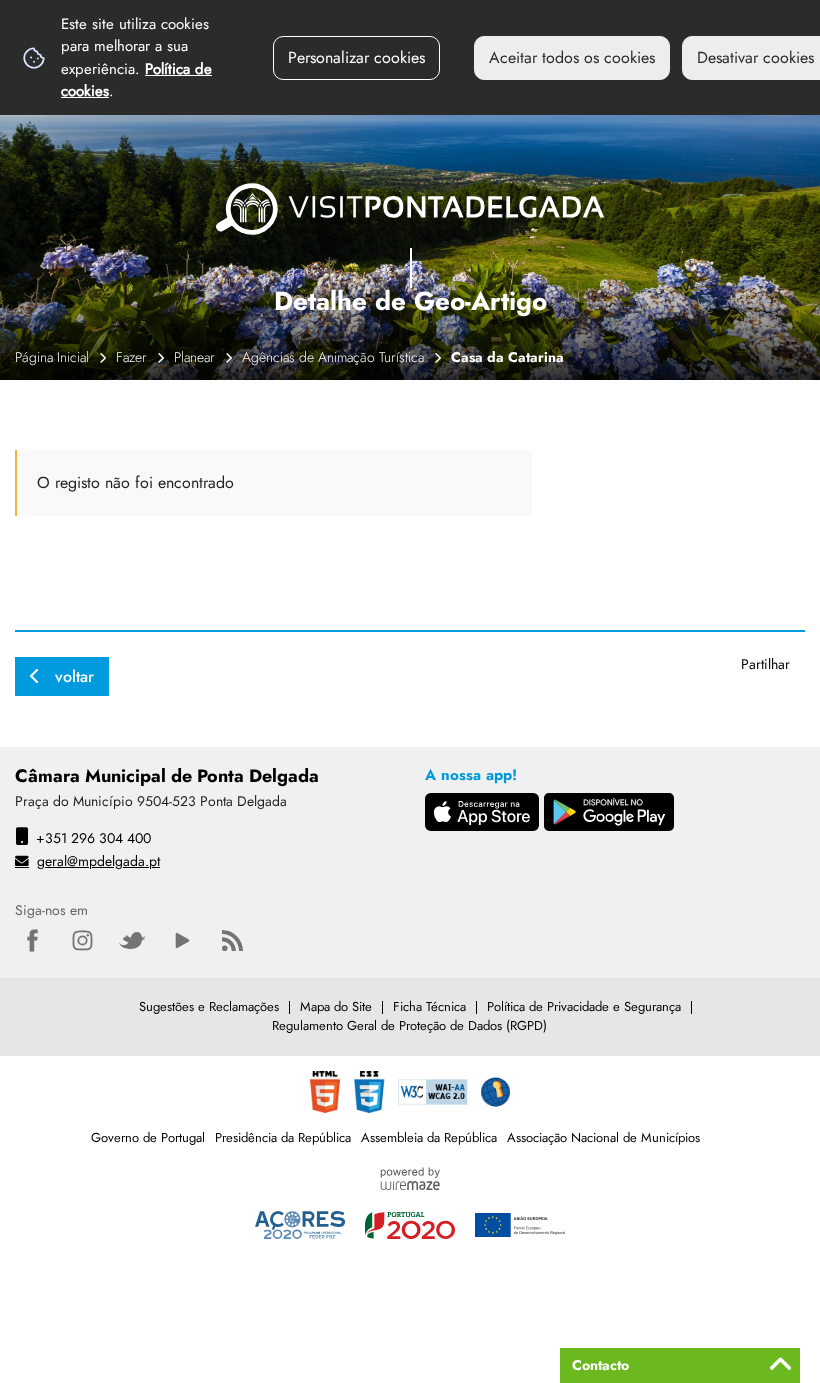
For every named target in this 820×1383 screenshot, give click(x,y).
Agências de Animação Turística (333, 357)
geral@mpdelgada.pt (98, 861)
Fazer (131, 357)
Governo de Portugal (148, 1137)
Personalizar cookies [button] (356, 57)
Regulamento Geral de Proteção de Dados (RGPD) (409, 1025)
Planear (194, 357)
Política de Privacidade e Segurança (584, 1006)
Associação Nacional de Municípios (603, 1137)
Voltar (74, 676)
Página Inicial (52, 357)
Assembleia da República (429, 1137)
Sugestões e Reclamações (209, 1006)
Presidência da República (283, 1137)
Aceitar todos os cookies (572, 57)
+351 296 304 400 (93, 838)
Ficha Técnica (429, 1006)
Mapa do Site (336, 1006)
